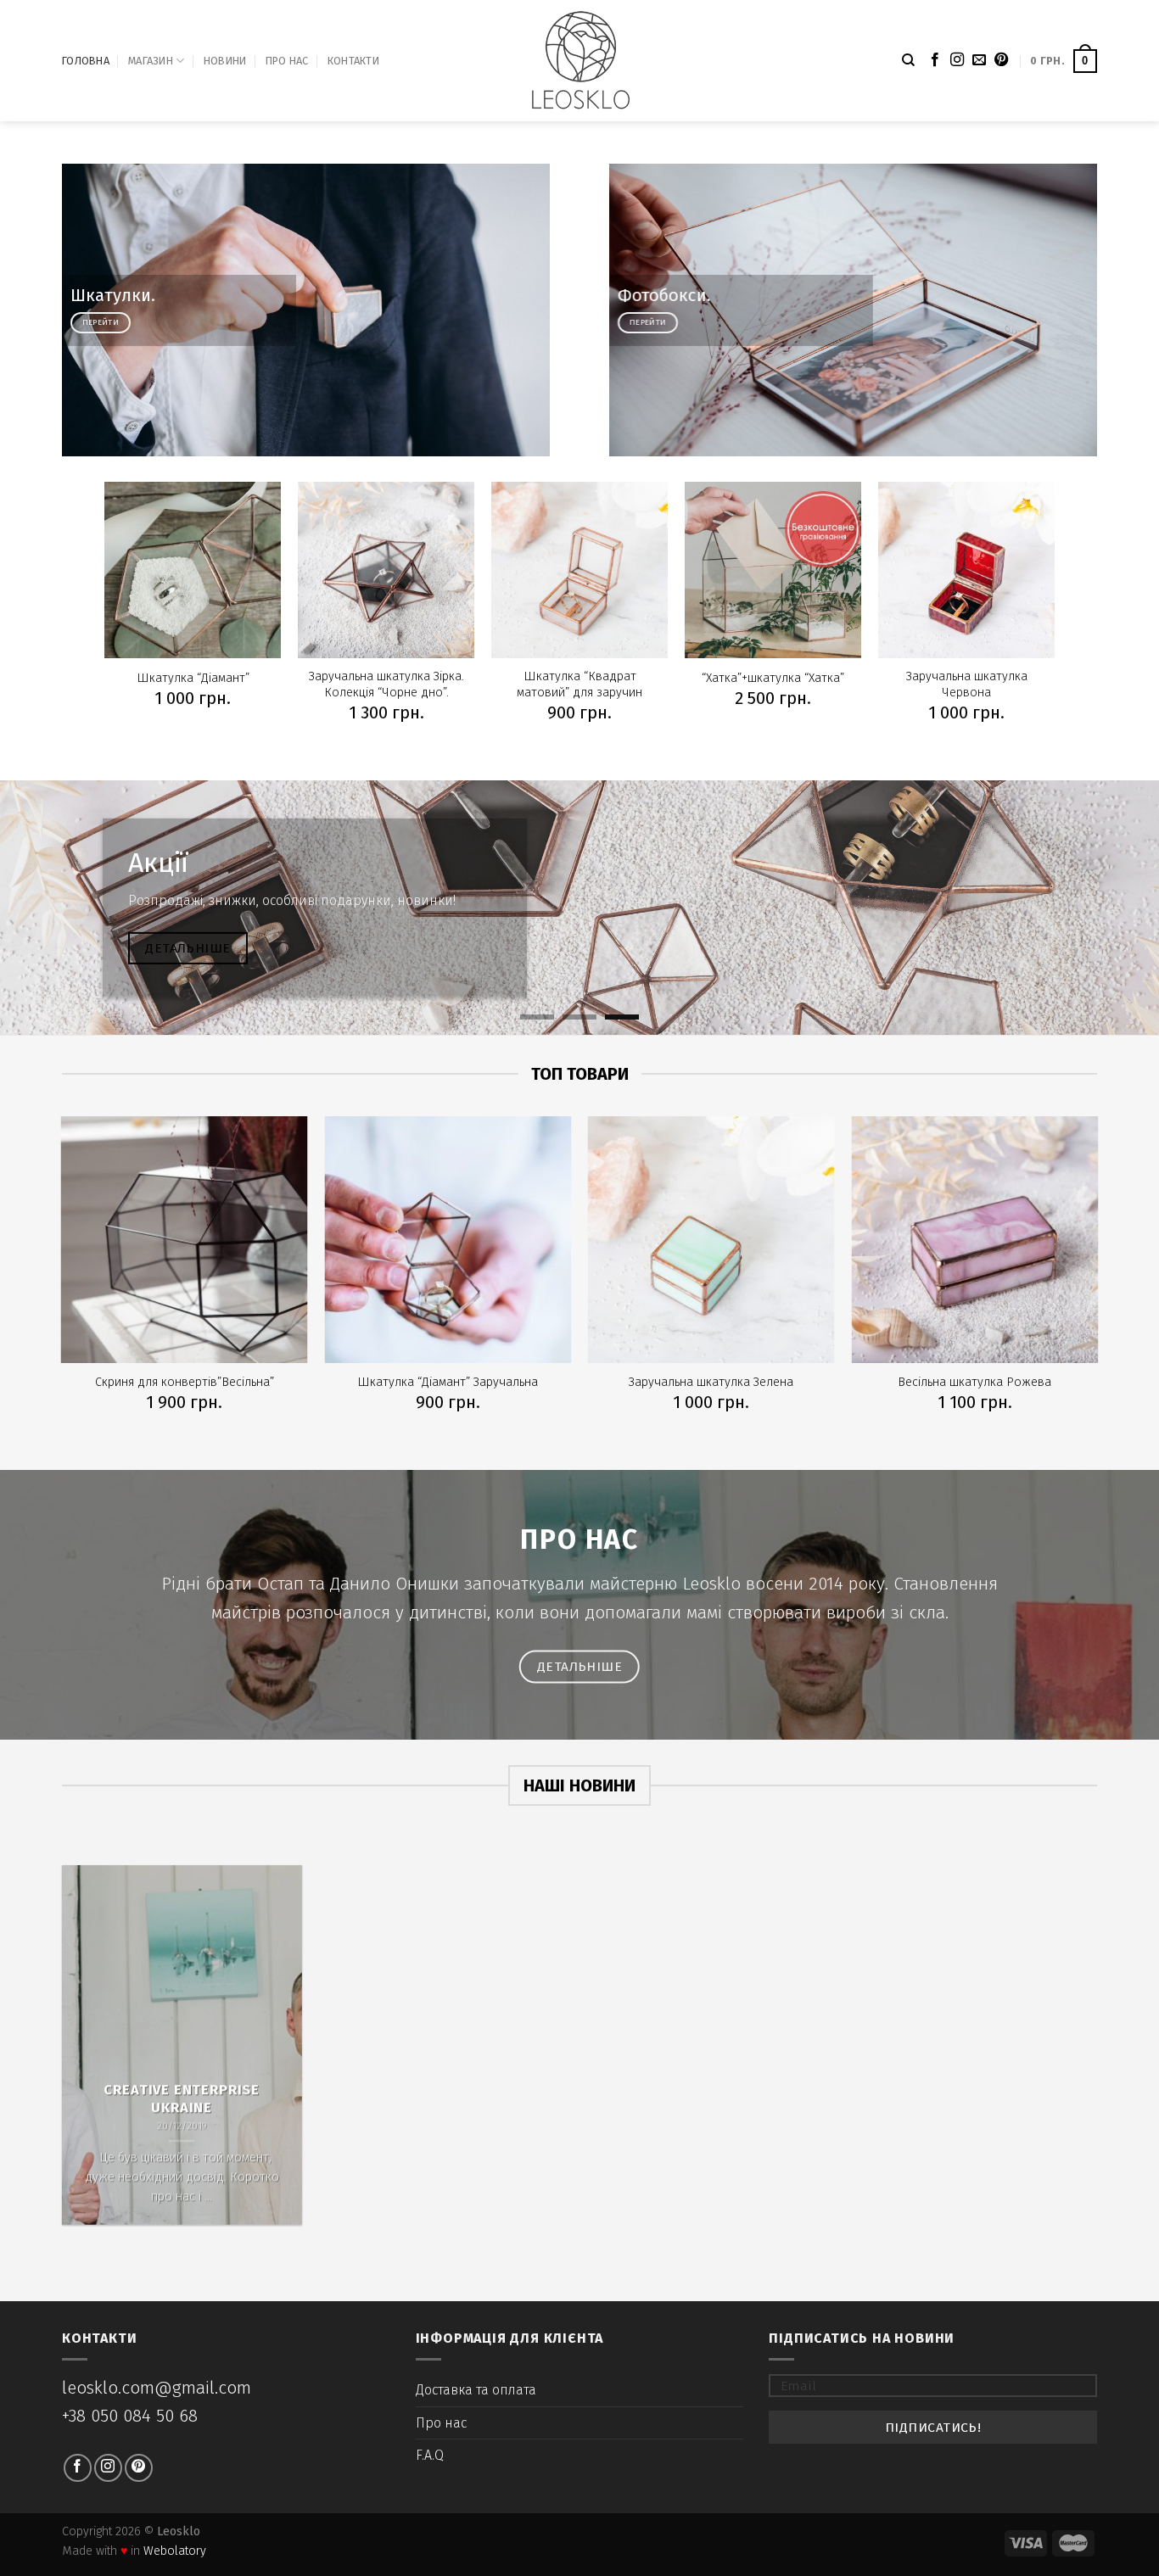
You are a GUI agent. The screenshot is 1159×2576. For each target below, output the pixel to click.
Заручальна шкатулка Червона (967, 685)
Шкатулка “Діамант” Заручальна (448, 1382)
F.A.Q (430, 2455)
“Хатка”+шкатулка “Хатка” (773, 678)
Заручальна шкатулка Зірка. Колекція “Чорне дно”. (386, 685)
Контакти (353, 61)
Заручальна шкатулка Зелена (711, 1382)
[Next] (1114, 908)
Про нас (287, 61)
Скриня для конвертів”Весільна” (185, 1382)
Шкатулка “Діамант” (193, 678)
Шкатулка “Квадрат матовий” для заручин (579, 685)
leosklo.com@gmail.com (157, 2388)
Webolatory (175, 2551)
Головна (86, 61)
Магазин (151, 61)
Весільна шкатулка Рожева (974, 1382)
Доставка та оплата (476, 2390)
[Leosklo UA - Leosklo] (580, 61)
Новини (225, 61)
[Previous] (45, 908)
